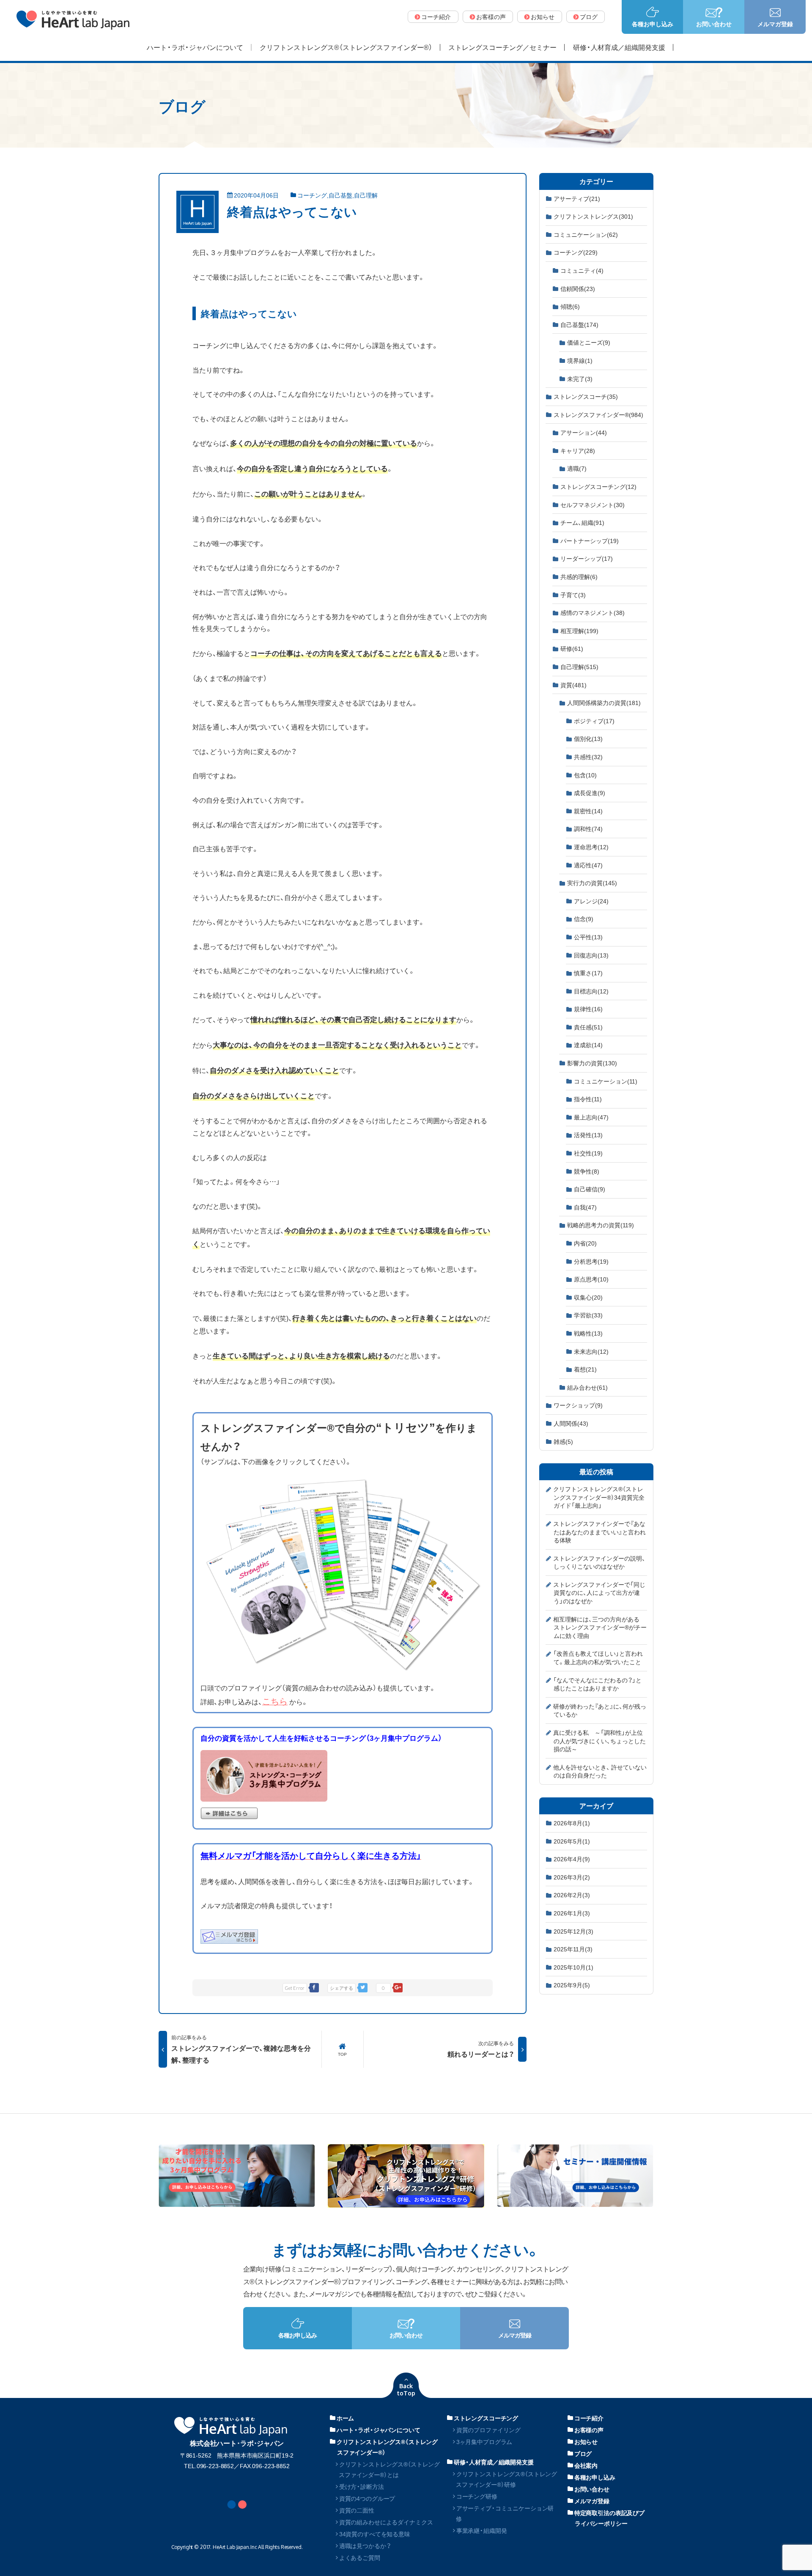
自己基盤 (340, 195)
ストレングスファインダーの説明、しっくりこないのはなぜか (599, 1562)
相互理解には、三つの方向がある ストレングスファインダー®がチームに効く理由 (600, 1627)
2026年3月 (572, 1877)
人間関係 (571, 1423)
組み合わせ (587, 1387)
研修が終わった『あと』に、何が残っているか (600, 1710)
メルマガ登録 (592, 2501)
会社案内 (586, 2465)
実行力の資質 (592, 883)
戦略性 (588, 1333)
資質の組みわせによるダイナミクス (386, 2522)
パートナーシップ (590, 540)
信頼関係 (578, 288)
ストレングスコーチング (598, 486)
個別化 (588, 738)
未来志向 (591, 1351)
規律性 (588, 1009)
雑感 (563, 1441)
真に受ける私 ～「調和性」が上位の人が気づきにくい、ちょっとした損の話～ (599, 1741)
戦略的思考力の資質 (601, 1225)
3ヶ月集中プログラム (484, 2442)
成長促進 (590, 793)
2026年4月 (572, 1859)
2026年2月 (572, 1895)
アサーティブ (577, 198)
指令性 (588, 1099)
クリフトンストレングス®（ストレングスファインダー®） (387, 2447)
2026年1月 (572, 1913)
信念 (584, 919)
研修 (572, 648)
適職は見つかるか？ (365, 2546)
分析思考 (591, 1261)
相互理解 (579, 631)
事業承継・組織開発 (482, 2530)
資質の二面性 (357, 2510)
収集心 (588, 1297)
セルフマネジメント (593, 505)
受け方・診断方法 (362, 2486)
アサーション (584, 432)
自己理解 (366, 195)
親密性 (588, 811)
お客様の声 (589, 2430)
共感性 (588, 757)
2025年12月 (573, 1931)
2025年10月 (573, 1967)
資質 (573, 685)
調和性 (588, 828)
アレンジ (591, 901)
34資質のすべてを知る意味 (375, 2534)
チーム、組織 (582, 522)
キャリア (578, 450)
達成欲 (588, 1045)
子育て (573, 595)
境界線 (580, 360)
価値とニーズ (589, 342)
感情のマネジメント (593, 612)
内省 (585, 1243)
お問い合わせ (592, 2489)
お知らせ (586, 2442)
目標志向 (591, 991)
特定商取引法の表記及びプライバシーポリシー (609, 2518)
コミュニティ (582, 270)
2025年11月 (573, 1949)
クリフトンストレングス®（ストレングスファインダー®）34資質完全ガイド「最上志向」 (599, 1497)
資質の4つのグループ (367, 2498)
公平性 (588, 937)
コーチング (312, 195)
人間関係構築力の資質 (604, 702)
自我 (585, 1207)
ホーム (346, 2418)
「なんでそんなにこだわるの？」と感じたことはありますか (597, 1684)
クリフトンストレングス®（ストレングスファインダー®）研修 (506, 2479)
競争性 (587, 1171)
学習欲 (588, 1315)
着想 (585, 1369)
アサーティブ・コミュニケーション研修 (505, 2513)
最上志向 (591, 1117)
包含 (585, 775)
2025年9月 (572, 1985)
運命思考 (591, 847)
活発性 (588, 1135)
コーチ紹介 (589, 2418)
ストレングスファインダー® (598, 414)
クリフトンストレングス (593, 216)
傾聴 (570, 306)
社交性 (588, 1153)
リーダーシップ (587, 558)
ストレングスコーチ (586, 396)
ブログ (583, 2453)
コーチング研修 (477, 2496)
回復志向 (591, 955)
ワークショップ (578, 1405)
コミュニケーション (586, 234)
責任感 (588, 1027)
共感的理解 (579, 576)
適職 (577, 468)
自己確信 (590, 1189)
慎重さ (588, 973)
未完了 (580, 379)
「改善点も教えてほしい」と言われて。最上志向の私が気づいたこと (598, 1657)
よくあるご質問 (360, 2557)
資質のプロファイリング (488, 2430)
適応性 (588, 865)
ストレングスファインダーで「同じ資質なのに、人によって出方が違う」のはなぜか (599, 1593)
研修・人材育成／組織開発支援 (494, 2462)
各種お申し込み (595, 2477)
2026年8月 (572, 1823)
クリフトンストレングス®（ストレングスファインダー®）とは (389, 2469)
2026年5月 (572, 1841)
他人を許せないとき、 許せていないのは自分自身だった (600, 1771)
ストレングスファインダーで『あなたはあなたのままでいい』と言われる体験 (599, 1532)
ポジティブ (594, 721)
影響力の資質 (592, 1063)
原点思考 (591, 1279)
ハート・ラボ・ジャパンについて (379, 2430)
